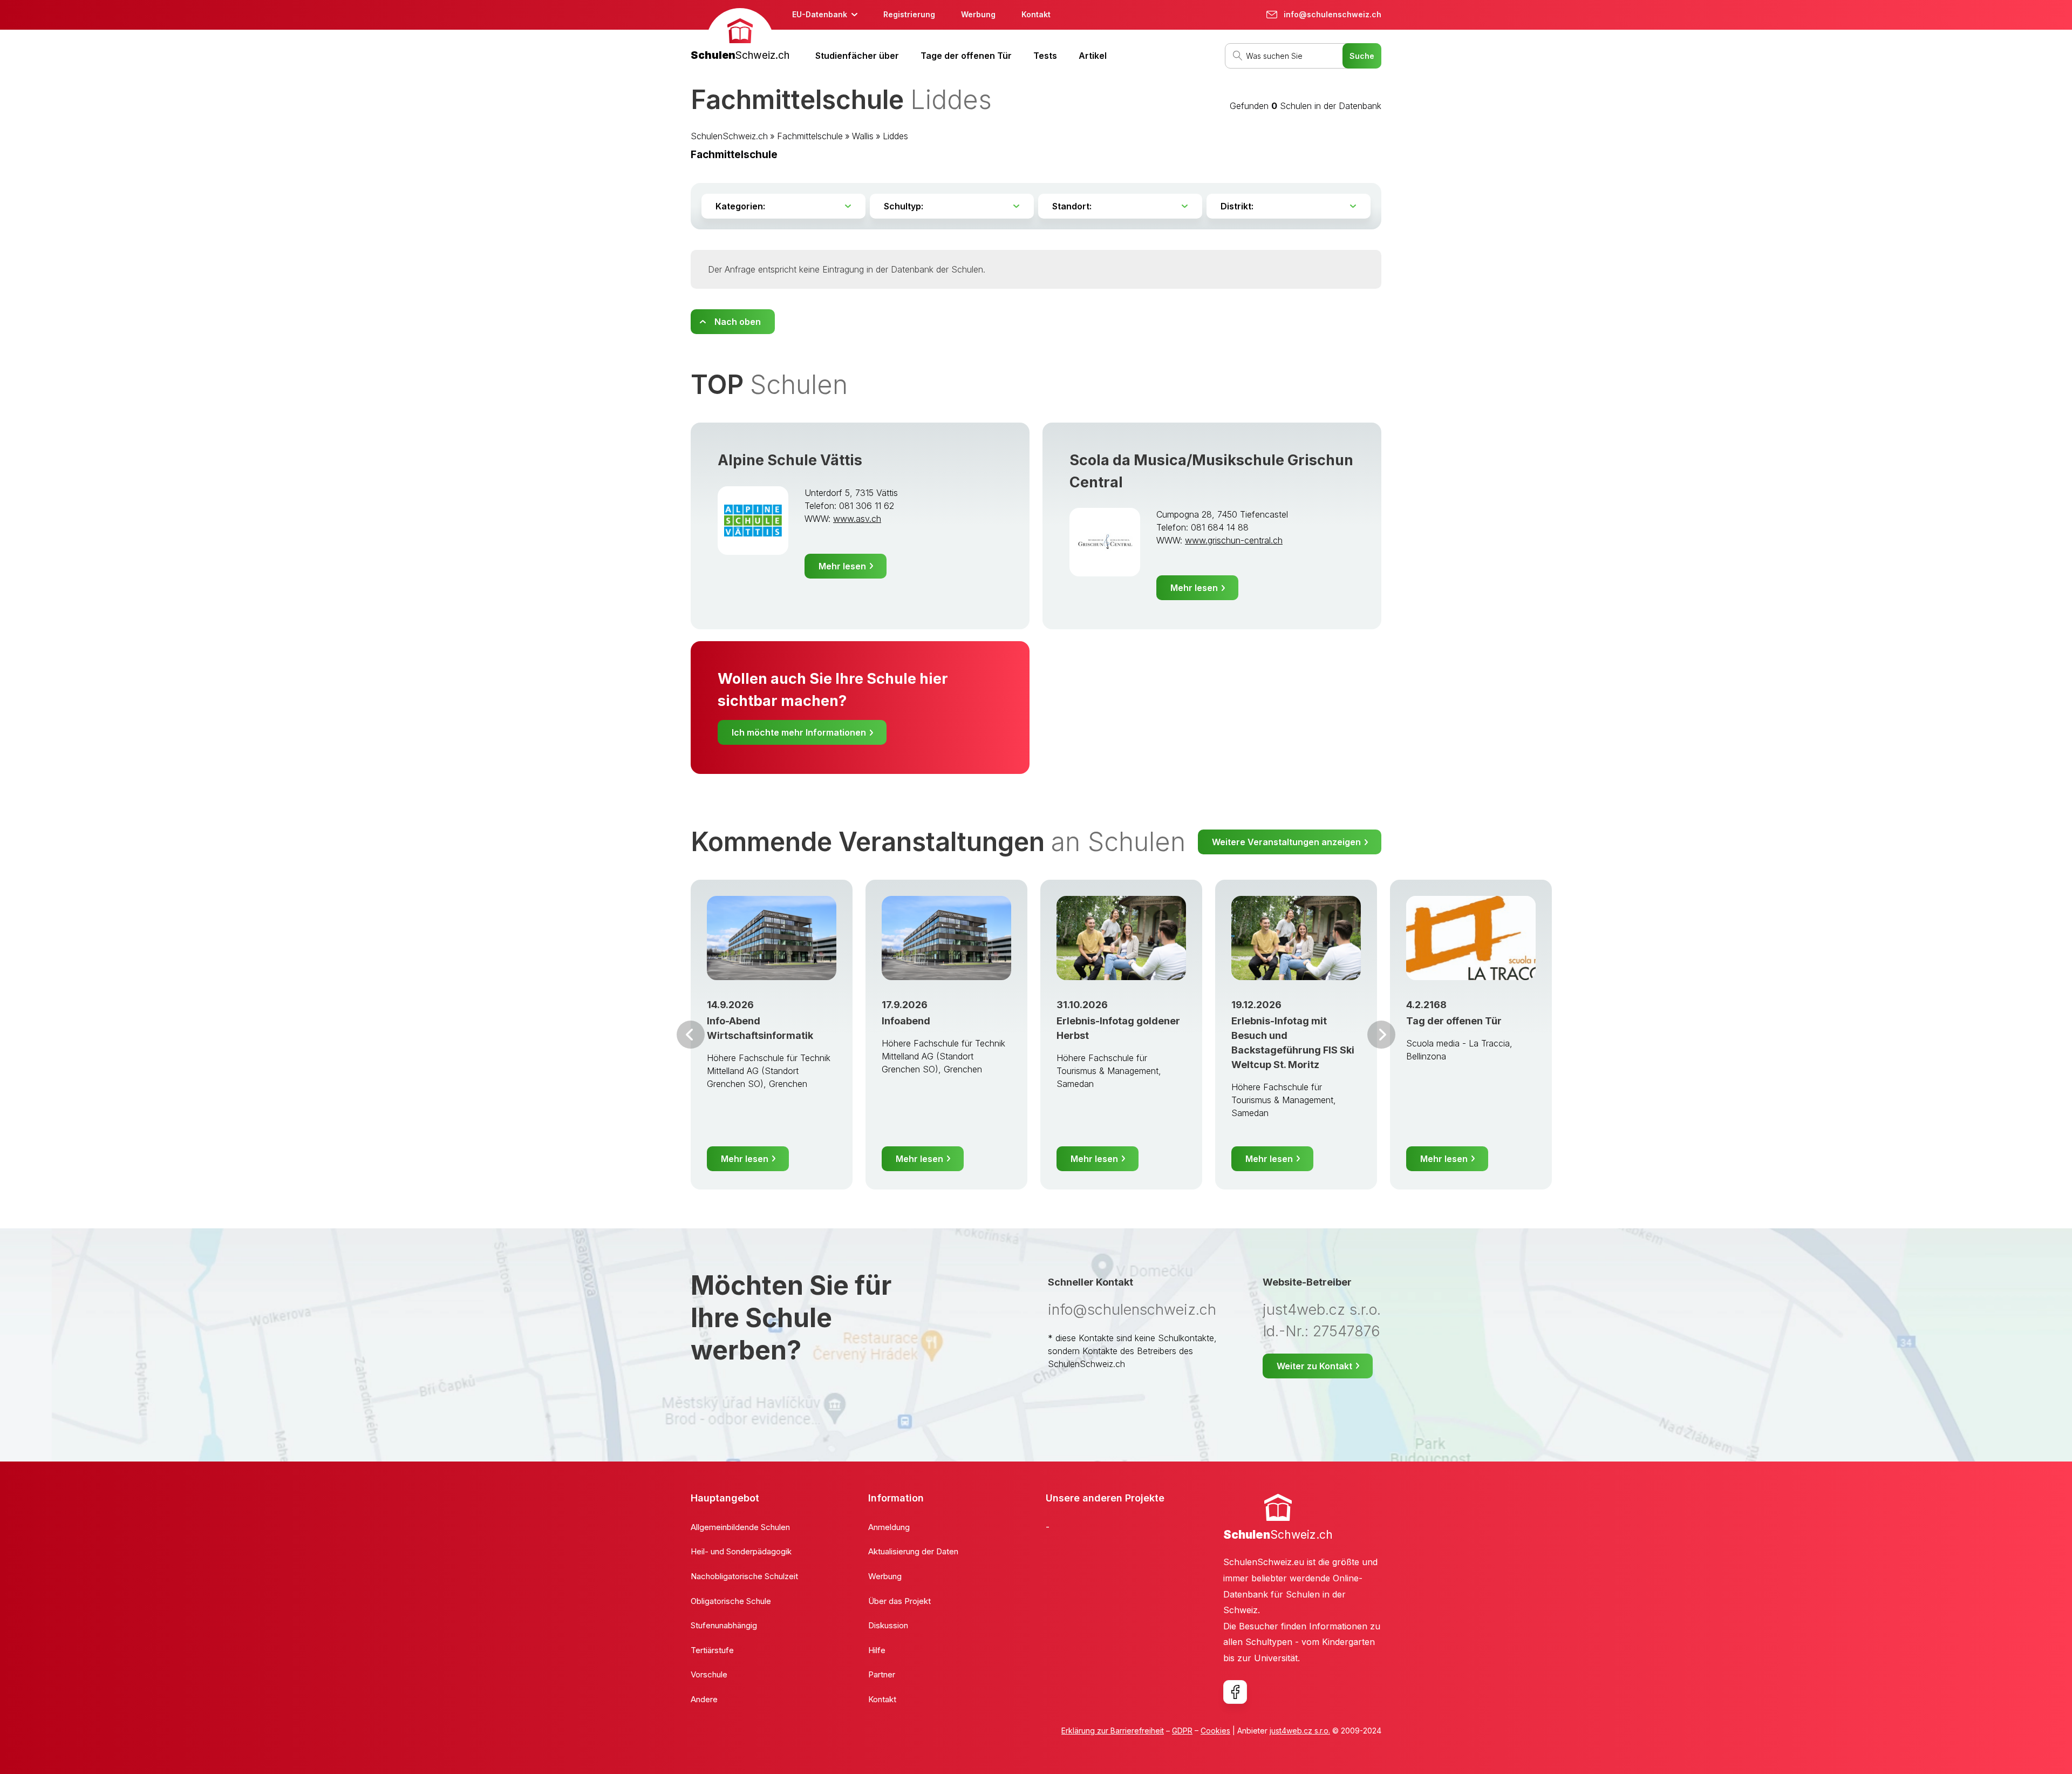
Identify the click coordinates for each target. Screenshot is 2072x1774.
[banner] (740, 36)
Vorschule (709, 1674)
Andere (704, 1699)
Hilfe (877, 1650)
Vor (691, 1035)
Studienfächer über (857, 56)
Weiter (1381, 1035)
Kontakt (1036, 14)
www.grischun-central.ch (1234, 540)
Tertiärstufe (712, 1650)
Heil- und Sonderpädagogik (741, 1551)
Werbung (978, 14)
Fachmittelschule (810, 136)
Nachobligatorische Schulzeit (744, 1576)
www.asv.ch (857, 519)
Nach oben (738, 322)
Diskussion (888, 1625)
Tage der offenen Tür (966, 56)
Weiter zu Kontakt (1314, 1366)
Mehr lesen (842, 566)
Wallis (863, 136)
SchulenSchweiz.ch (729, 136)
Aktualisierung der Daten (913, 1551)
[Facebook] (1235, 1692)
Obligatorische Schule (731, 1601)
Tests (1045, 56)
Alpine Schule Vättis (790, 460)
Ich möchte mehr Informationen (799, 732)
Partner (882, 1674)
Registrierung (909, 14)
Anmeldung (889, 1527)
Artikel (1093, 56)
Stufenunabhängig (724, 1625)
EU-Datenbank (820, 14)
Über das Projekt (899, 1601)
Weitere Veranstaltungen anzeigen (1286, 842)
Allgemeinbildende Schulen (740, 1527)
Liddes (895, 136)
